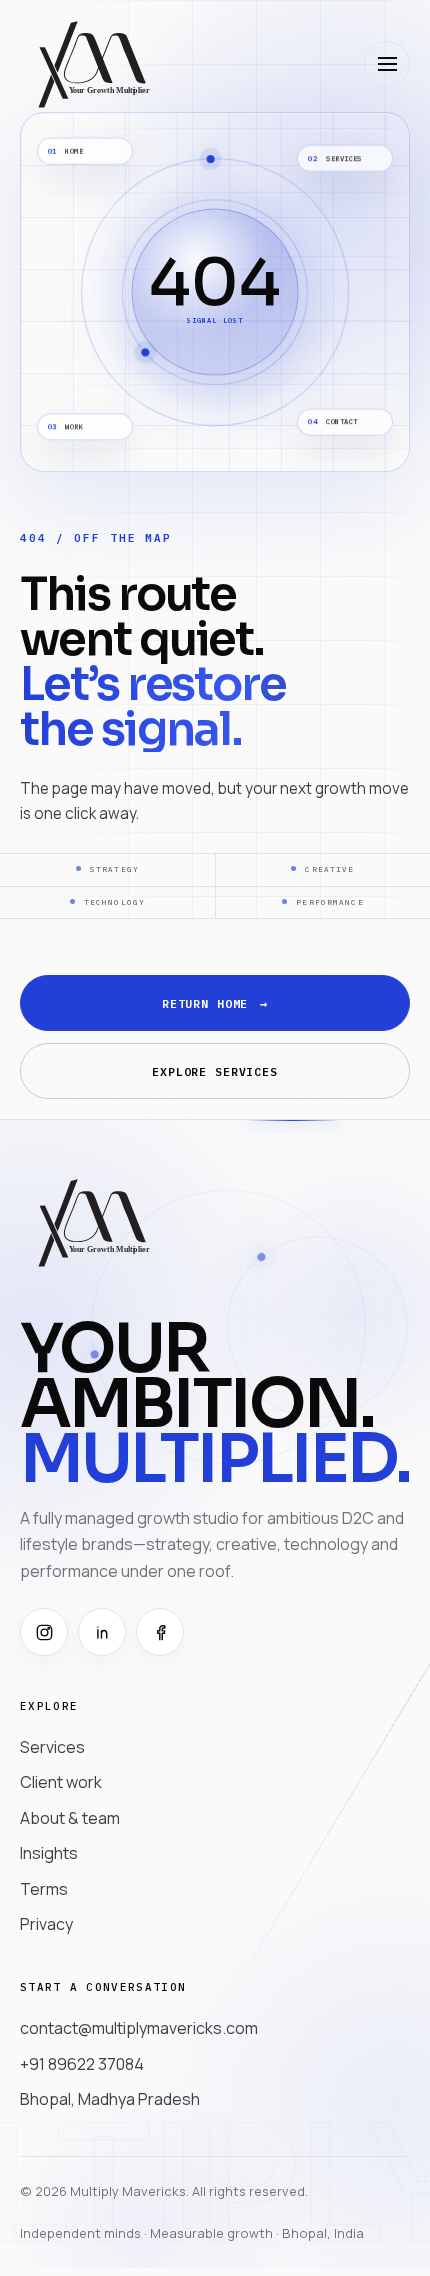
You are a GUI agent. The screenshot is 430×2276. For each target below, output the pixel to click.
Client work (61, 1782)
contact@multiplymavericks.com (139, 2028)
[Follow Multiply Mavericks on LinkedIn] (102, 1632)
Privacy (46, 1924)
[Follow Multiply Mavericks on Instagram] (44, 1632)
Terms (44, 1889)
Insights (49, 1853)
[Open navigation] (387, 64)
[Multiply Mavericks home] (93, 63)
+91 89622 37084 (82, 2064)
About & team (70, 1818)
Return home (215, 1003)
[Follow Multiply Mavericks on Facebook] (160, 1632)
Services (52, 1747)
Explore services (215, 1071)
